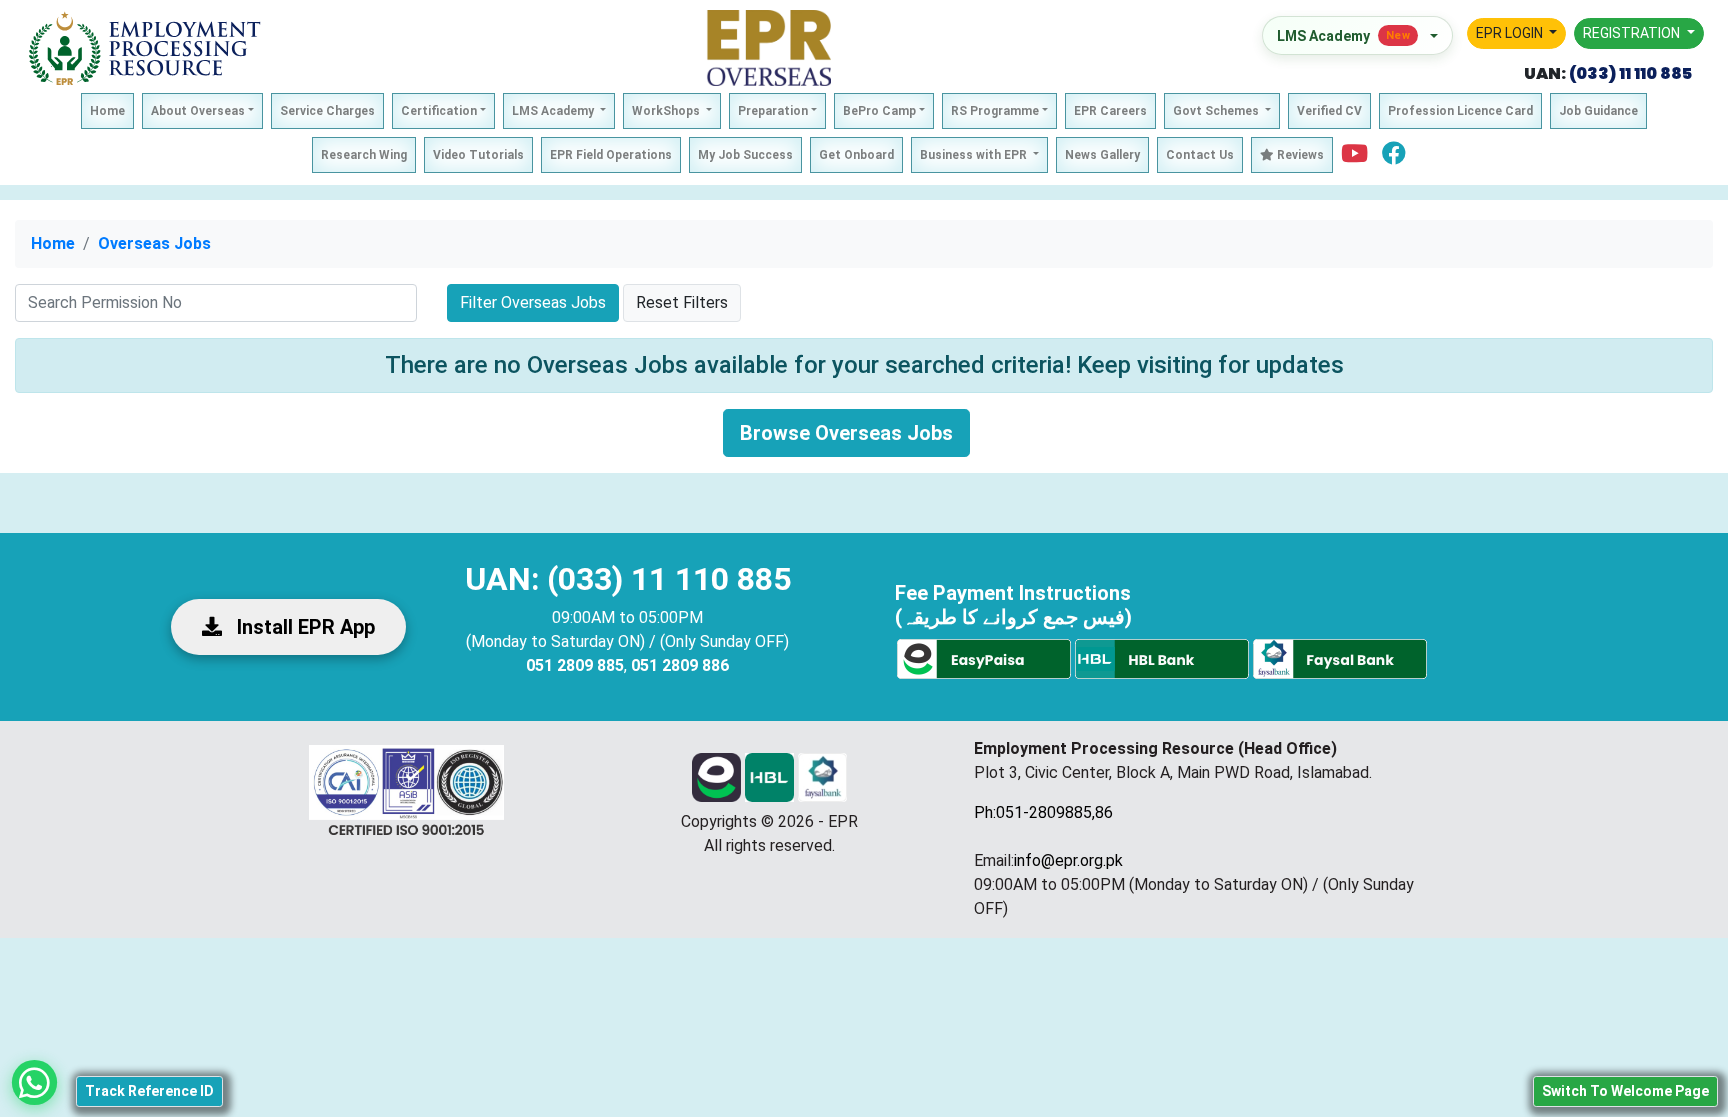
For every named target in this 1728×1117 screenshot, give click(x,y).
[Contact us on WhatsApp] (34, 1082)
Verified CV (1329, 111)
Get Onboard (856, 155)
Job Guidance (1598, 111)
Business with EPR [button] (975, 155)
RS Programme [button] (995, 111)
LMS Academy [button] (554, 111)
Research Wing (364, 155)
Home (107, 111)
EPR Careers (1110, 111)
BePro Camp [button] (879, 111)
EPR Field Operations (611, 155)
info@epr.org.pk (1068, 860)
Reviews (1299, 155)
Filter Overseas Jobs (533, 302)
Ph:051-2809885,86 (1043, 812)
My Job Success (745, 155)
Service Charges (327, 111)
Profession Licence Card (1460, 111)
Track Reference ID (149, 1091)
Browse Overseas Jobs (846, 433)
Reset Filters (682, 302)
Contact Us (1200, 155)
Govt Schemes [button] (1217, 111)
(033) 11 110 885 (1629, 73)
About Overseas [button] (198, 111)
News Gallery (1102, 155)
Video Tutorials (478, 155)
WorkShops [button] (667, 111)
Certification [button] (439, 111)
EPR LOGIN (1511, 33)
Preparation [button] (773, 111)
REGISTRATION (1633, 33)
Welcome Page (1625, 1091)
